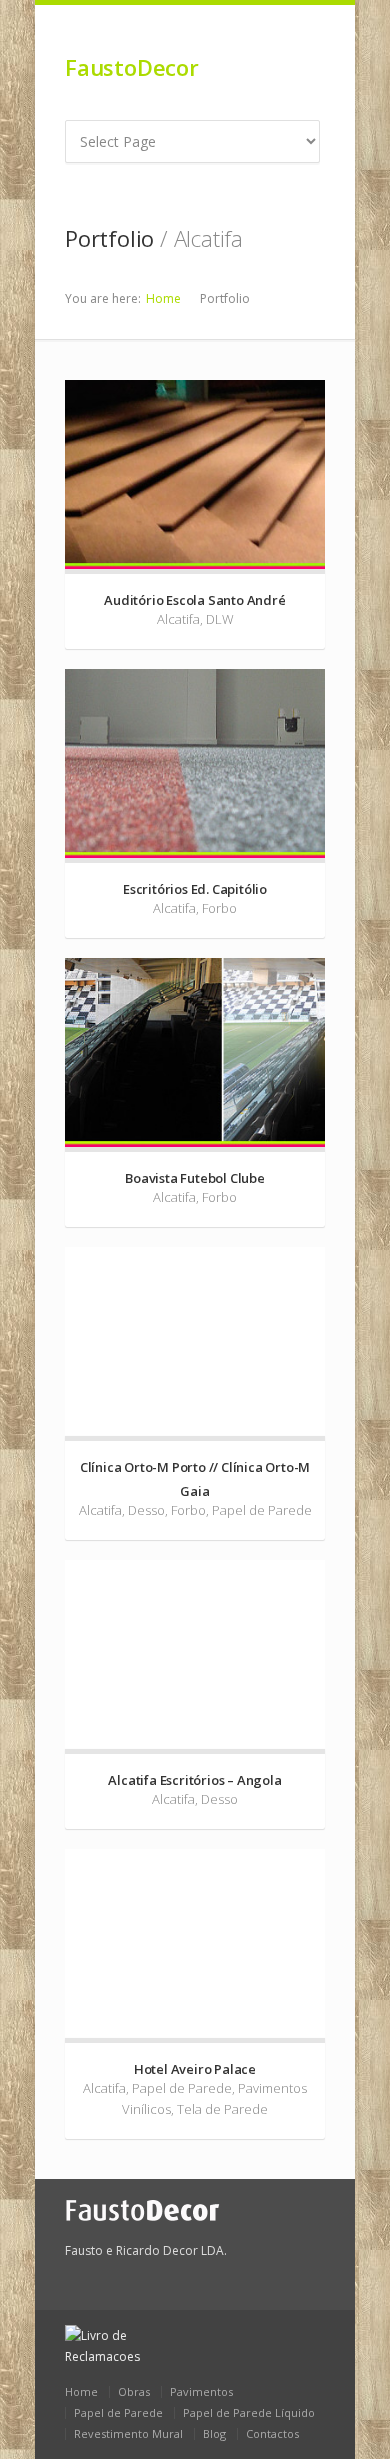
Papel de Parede (118, 2412)
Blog (214, 2433)
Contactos (272, 2433)
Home (163, 298)
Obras (134, 2391)
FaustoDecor (132, 67)
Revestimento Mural (128, 2433)
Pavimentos (201, 2391)
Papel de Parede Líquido (249, 2412)
